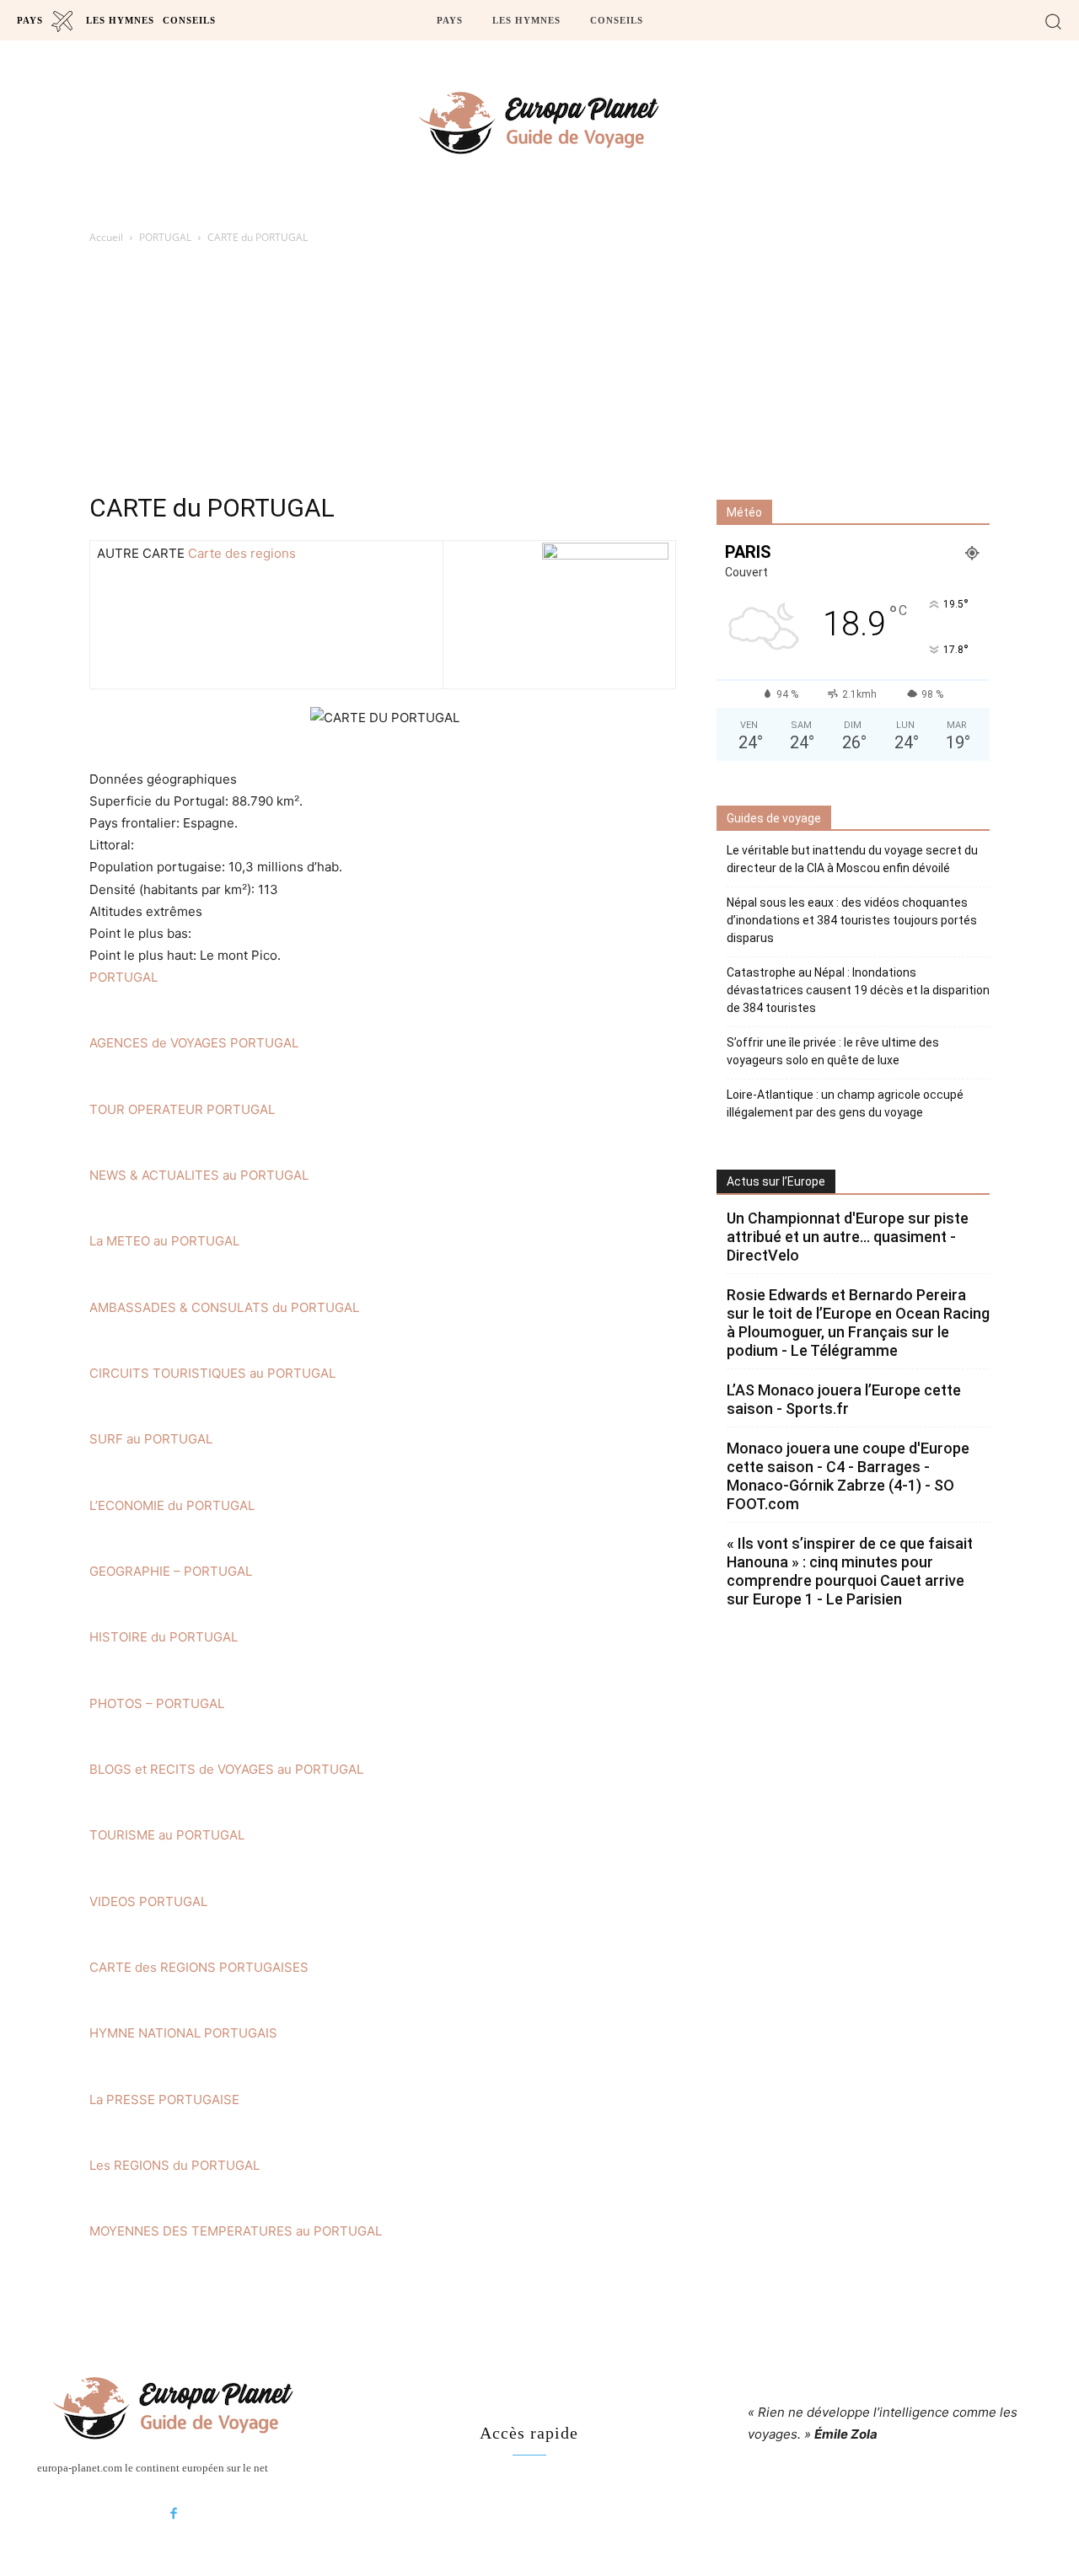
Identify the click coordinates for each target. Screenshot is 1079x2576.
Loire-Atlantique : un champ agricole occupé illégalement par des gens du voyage (845, 1103)
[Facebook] (174, 2514)
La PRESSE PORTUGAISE (164, 2099)
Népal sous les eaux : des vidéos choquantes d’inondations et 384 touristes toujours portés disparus (852, 920)
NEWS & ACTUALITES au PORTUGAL (199, 1175)
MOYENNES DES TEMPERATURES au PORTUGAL (236, 2231)
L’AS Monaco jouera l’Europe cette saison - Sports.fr (844, 1399)
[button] (1053, 21)
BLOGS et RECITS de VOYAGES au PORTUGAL (226, 1769)
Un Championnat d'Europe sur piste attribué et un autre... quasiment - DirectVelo (848, 1237)
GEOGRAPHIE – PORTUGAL (171, 1571)
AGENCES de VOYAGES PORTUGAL (194, 1043)
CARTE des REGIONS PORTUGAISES (199, 1967)
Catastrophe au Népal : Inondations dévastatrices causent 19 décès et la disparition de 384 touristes (858, 990)
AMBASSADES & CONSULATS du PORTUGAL (224, 1307)
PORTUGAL (165, 237)
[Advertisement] (539, 373)
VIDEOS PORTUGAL (148, 1901)
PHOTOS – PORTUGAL (157, 1703)
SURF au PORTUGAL (151, 1439)
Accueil (106, 237)
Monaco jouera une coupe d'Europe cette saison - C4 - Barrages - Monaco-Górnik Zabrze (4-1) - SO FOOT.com (848, 1476)
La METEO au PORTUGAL (164, 1241)
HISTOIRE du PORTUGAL (164, 1637)
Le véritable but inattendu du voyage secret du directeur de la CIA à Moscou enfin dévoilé (852, 859)
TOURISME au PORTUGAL (167, 1835)
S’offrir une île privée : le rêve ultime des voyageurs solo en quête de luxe (833, 1051)
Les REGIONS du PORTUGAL (174, 2165)
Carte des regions (242, 553)
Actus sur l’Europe (776, 1181)
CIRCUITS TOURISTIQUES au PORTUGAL (212, 1373)
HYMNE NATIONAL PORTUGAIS (183, 2033)
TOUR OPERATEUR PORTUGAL (182, 1109)
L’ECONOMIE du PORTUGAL (172, 1505)
